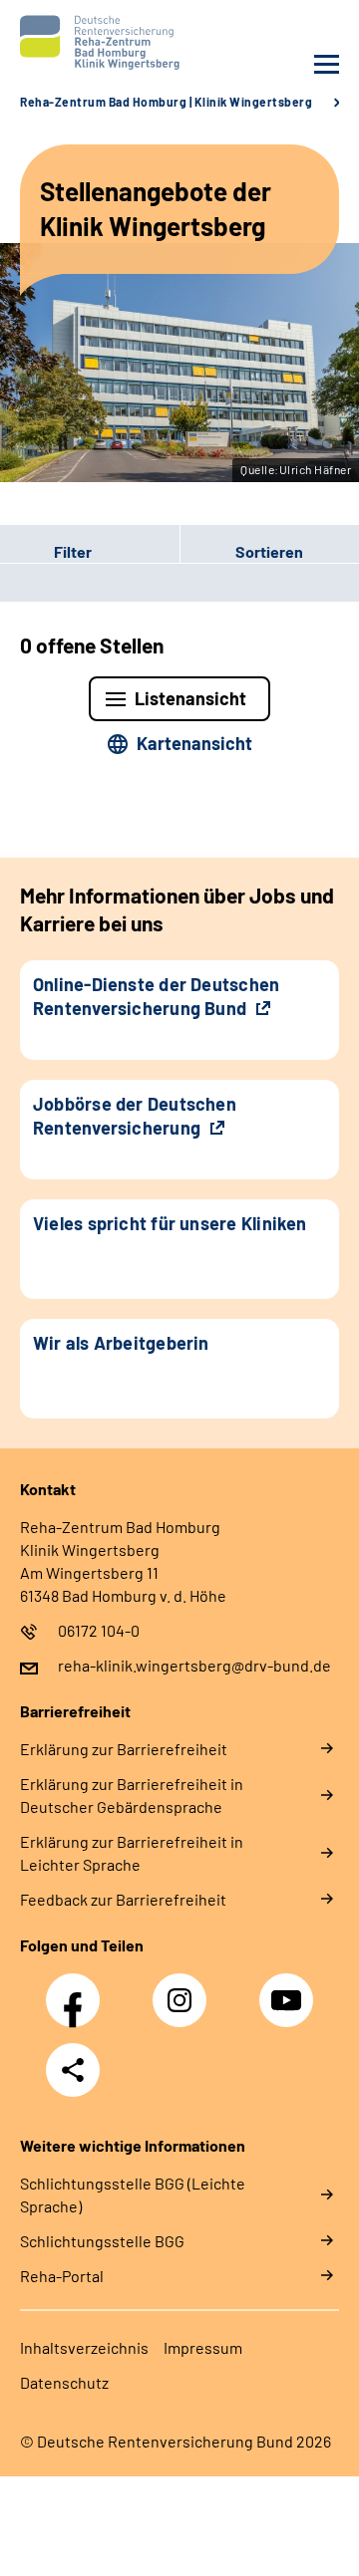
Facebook (78, 1989)
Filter (46, 552)
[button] (90, 552)
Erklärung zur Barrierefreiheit (124, 1749)
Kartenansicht (194, 743)
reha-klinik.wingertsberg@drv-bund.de (194, 1665)
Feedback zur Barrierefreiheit (123, 1899)
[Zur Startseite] (95, 42)
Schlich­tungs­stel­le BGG (102, 2241)
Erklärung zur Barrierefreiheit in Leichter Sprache (132, 1853)
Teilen (73, 2070)
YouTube (289, 1989)
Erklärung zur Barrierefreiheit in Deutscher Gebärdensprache (132, 1795)
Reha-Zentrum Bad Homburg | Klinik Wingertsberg (166, 102)
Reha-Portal (62, 2276)
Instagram (184, 1989)
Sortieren (269, 551)
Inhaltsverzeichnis (84, 2347)
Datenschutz (64, 2382)
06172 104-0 (99, 1630)
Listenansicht (190, 698)
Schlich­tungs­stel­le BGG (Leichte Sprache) (133, 2194)
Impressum (203, 2347)
